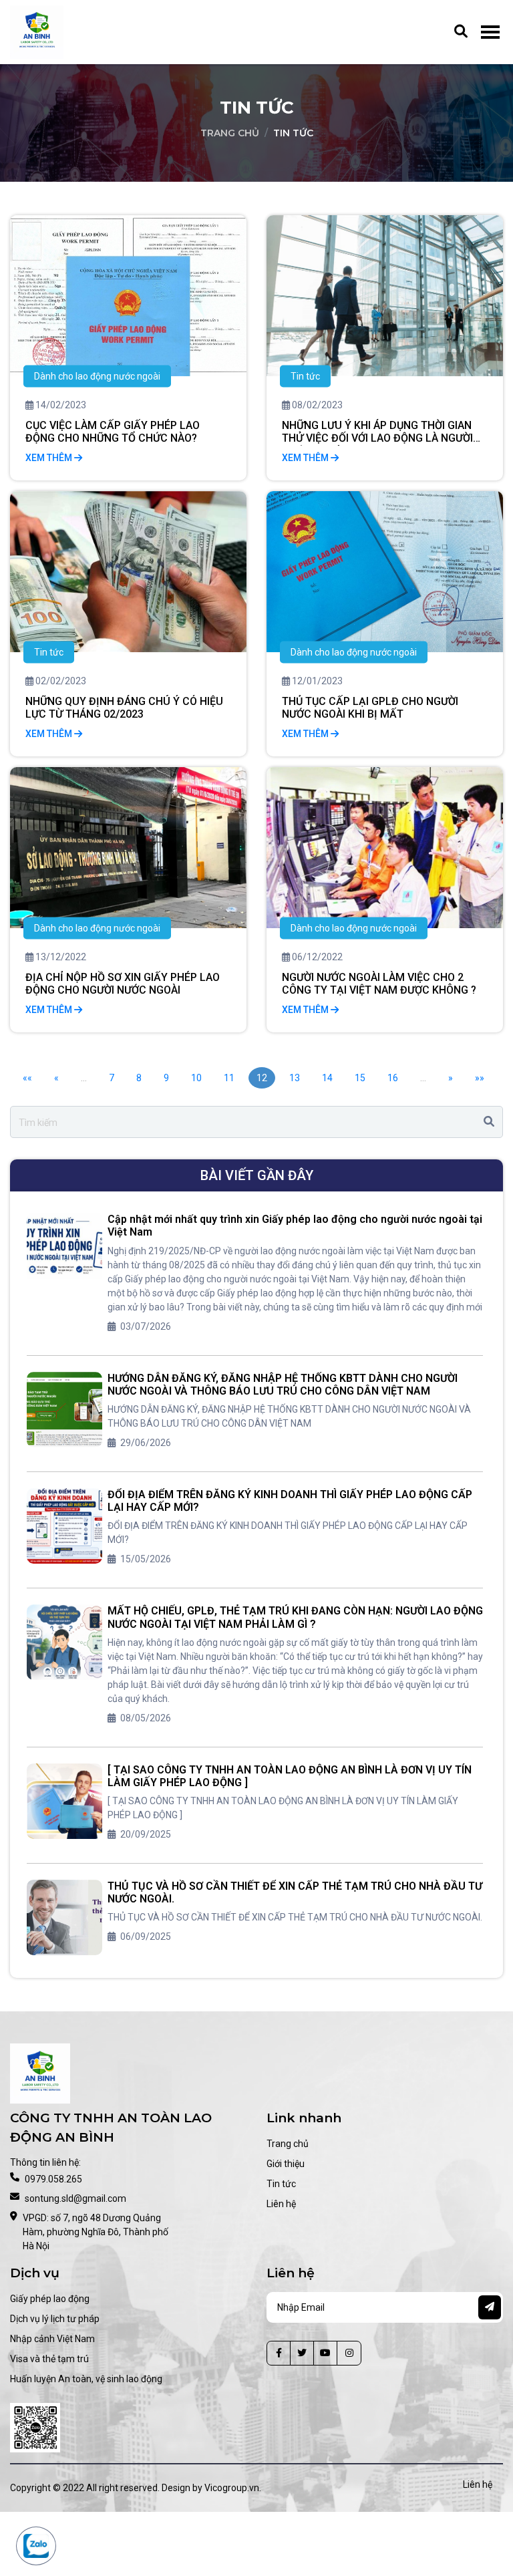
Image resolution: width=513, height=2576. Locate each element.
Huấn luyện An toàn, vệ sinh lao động (86, 2379)
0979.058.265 (53, 2179)
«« (27, 1078)
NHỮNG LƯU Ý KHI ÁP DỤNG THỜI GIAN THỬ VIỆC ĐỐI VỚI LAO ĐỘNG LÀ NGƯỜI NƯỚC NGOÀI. (377, 432)
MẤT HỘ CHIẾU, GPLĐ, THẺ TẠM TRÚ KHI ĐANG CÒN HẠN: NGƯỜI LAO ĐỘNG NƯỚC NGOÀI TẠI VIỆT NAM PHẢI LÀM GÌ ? (295, 1617)
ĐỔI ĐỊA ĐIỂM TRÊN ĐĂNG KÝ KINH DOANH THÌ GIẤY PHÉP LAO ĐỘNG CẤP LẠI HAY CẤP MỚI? (290, 1501)
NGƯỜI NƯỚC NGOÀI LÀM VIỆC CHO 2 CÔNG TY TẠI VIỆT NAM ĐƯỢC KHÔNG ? (379, 984)
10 (196, 1078)
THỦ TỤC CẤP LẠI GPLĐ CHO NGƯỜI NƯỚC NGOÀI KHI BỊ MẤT (370, 708)
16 (393, 1078)
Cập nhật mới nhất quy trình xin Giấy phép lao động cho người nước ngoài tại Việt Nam (295, 1226)
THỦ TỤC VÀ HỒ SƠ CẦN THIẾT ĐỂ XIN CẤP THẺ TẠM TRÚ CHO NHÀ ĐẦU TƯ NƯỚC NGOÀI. (295, 1892)
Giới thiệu (286, 2164)
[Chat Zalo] (36, 2546)
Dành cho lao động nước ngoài (97, 376)
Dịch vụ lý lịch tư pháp (55, 2319)
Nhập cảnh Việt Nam (52, 2339)
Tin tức (305, 376)
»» (480, 1078)
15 (360, 1078)
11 (229, 1078)
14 (327, 1078)
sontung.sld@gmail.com (75, 2198)
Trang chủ (230, 133)
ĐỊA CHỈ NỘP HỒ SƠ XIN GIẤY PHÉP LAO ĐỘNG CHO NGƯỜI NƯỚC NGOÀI (123, 984)
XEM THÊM (50, 458)
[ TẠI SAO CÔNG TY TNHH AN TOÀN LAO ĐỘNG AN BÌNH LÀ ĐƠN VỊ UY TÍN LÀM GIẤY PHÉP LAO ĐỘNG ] (290, 1776)
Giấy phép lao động (50, 2299)
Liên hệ (281, 2204)
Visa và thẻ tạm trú (49, 2359)
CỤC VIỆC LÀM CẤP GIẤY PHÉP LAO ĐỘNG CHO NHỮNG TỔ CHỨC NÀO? (113, 432)
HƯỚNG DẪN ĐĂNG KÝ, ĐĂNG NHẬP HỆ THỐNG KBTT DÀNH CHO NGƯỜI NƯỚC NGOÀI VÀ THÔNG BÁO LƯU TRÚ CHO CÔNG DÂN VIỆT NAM (283, 1385)
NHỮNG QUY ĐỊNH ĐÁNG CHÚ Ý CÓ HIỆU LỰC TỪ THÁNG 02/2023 (124, 708)
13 (295, 1078)
